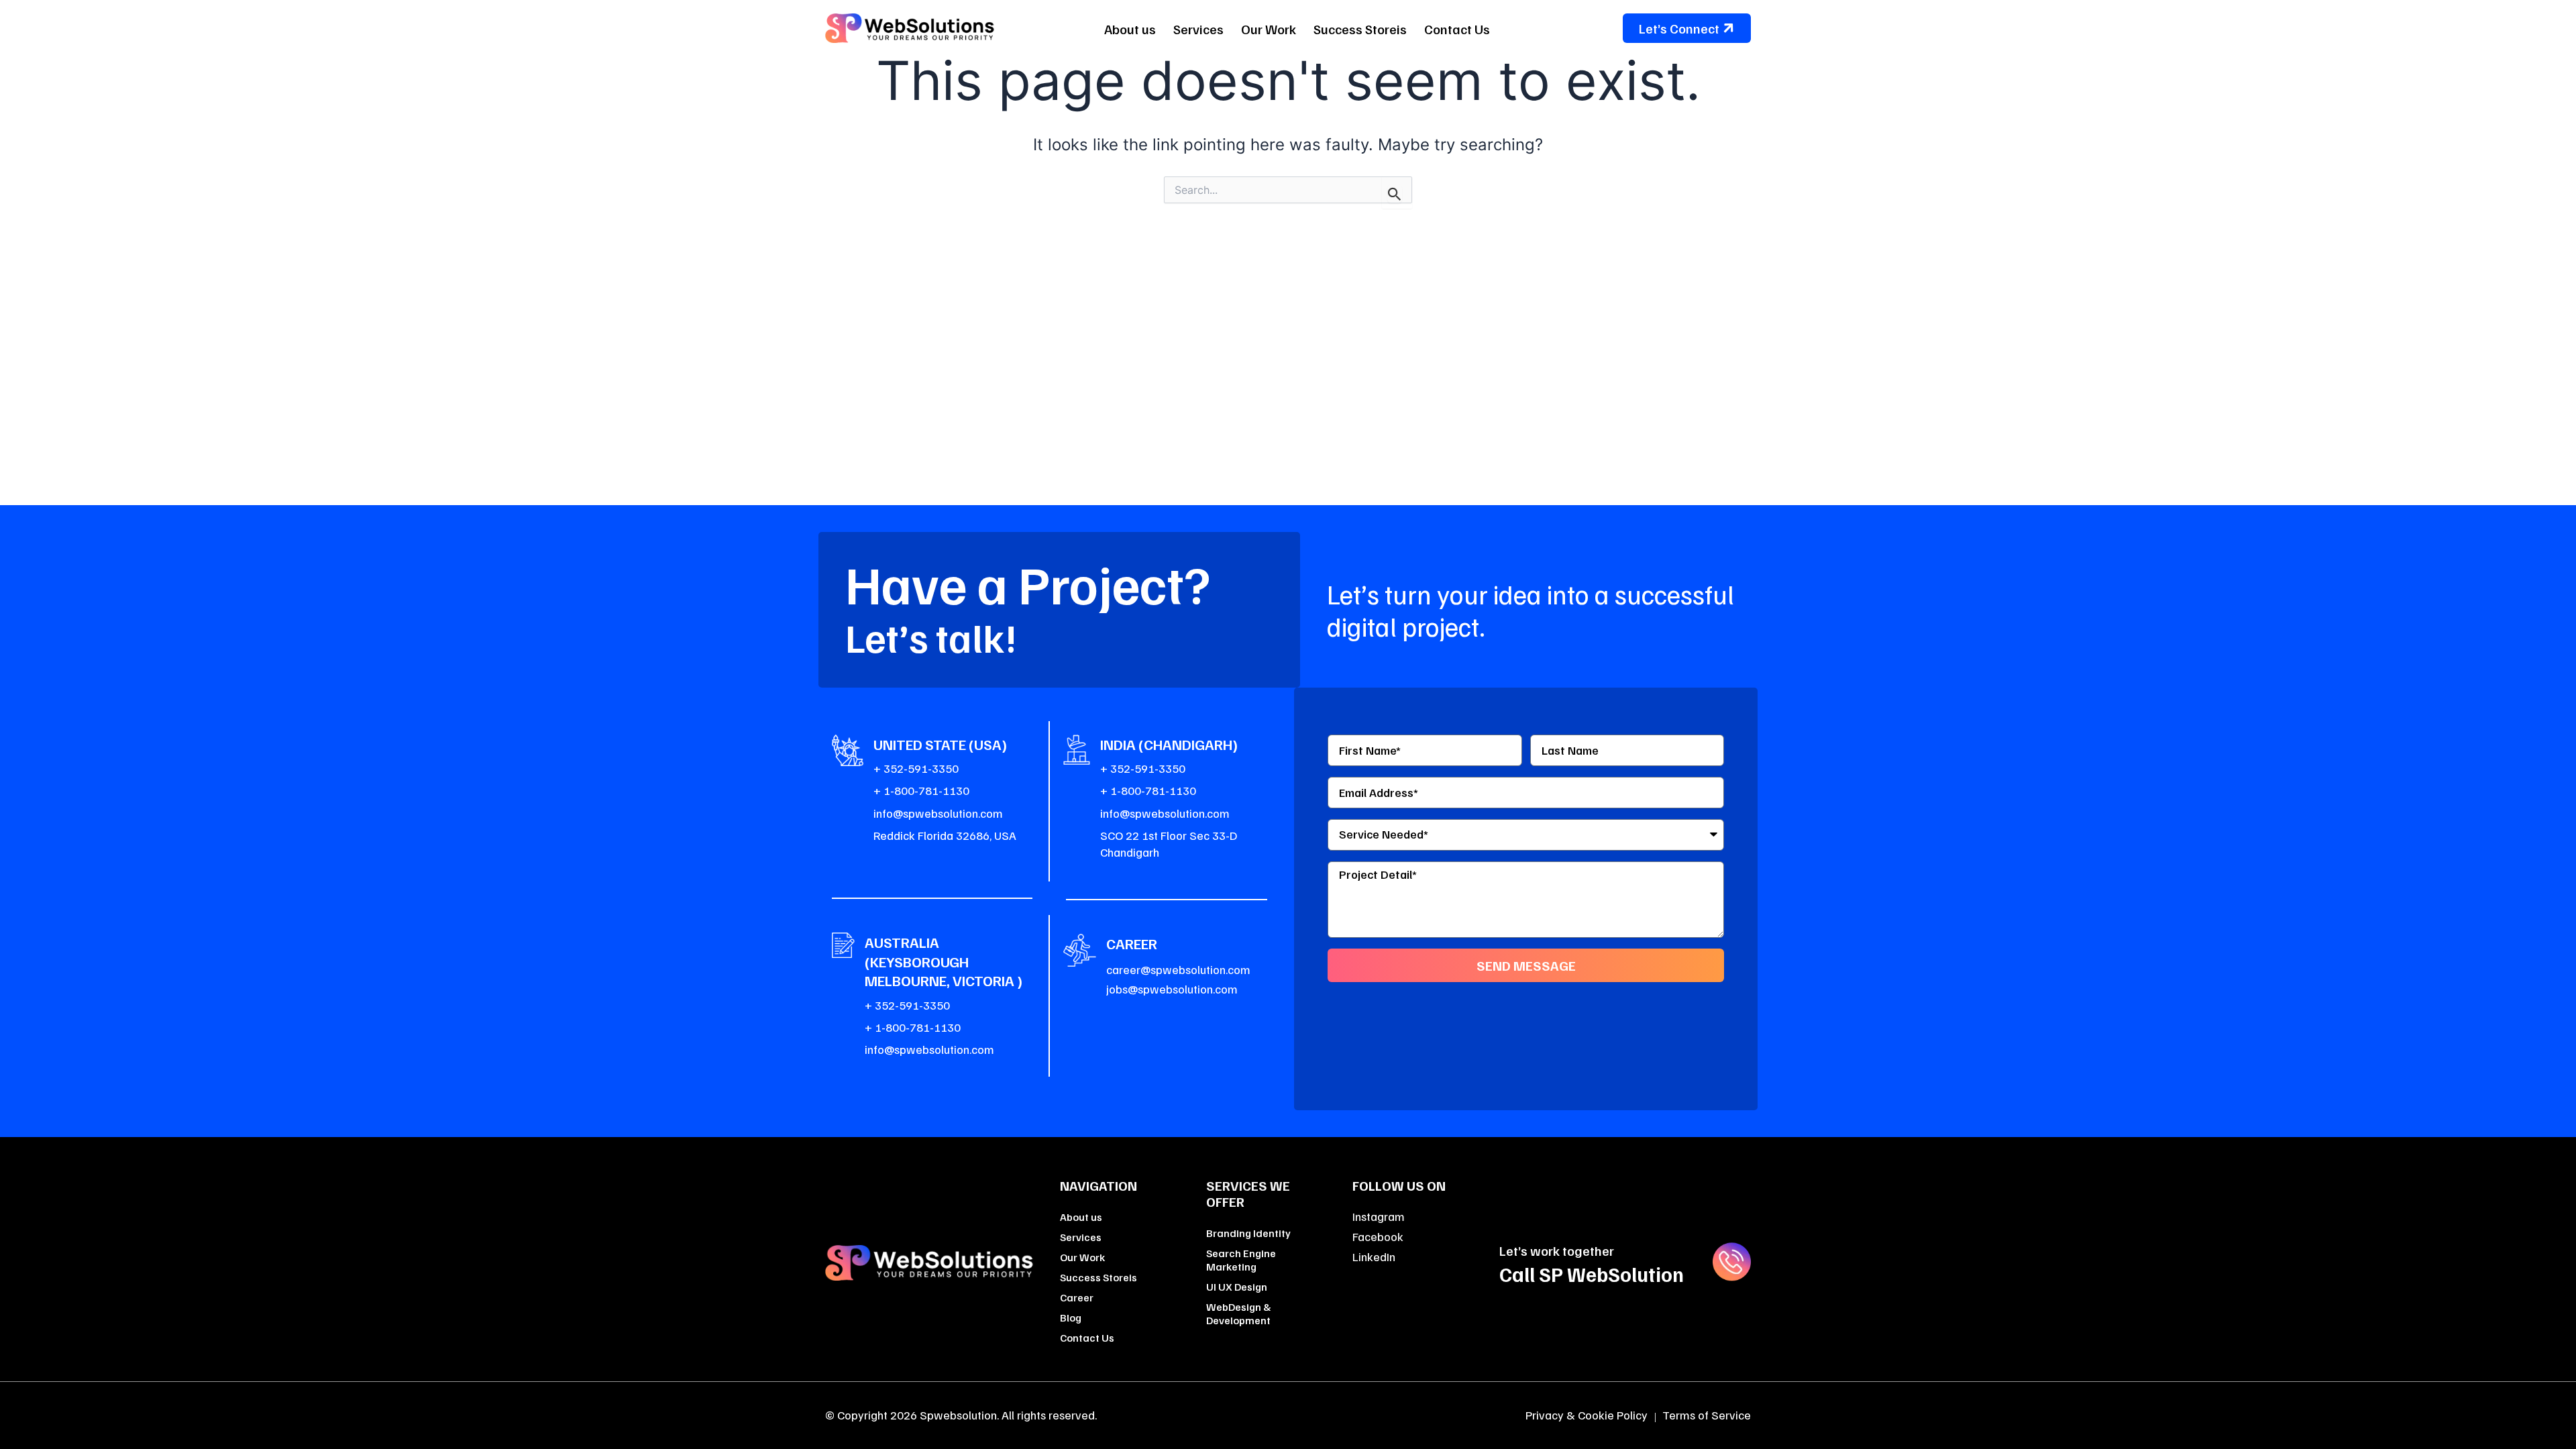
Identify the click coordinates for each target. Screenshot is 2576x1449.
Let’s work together (1557, 1250)
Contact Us (1457, 29)
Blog (1071, 1318)
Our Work (1269, 29)
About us (1130, 29)
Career (1077, 1297)
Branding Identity (1248, 1233)
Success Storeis (1360, 29)
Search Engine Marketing (1241, 1260)
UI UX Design (1237, 1287)
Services (1198, 29)
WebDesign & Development (1239, 1313)
